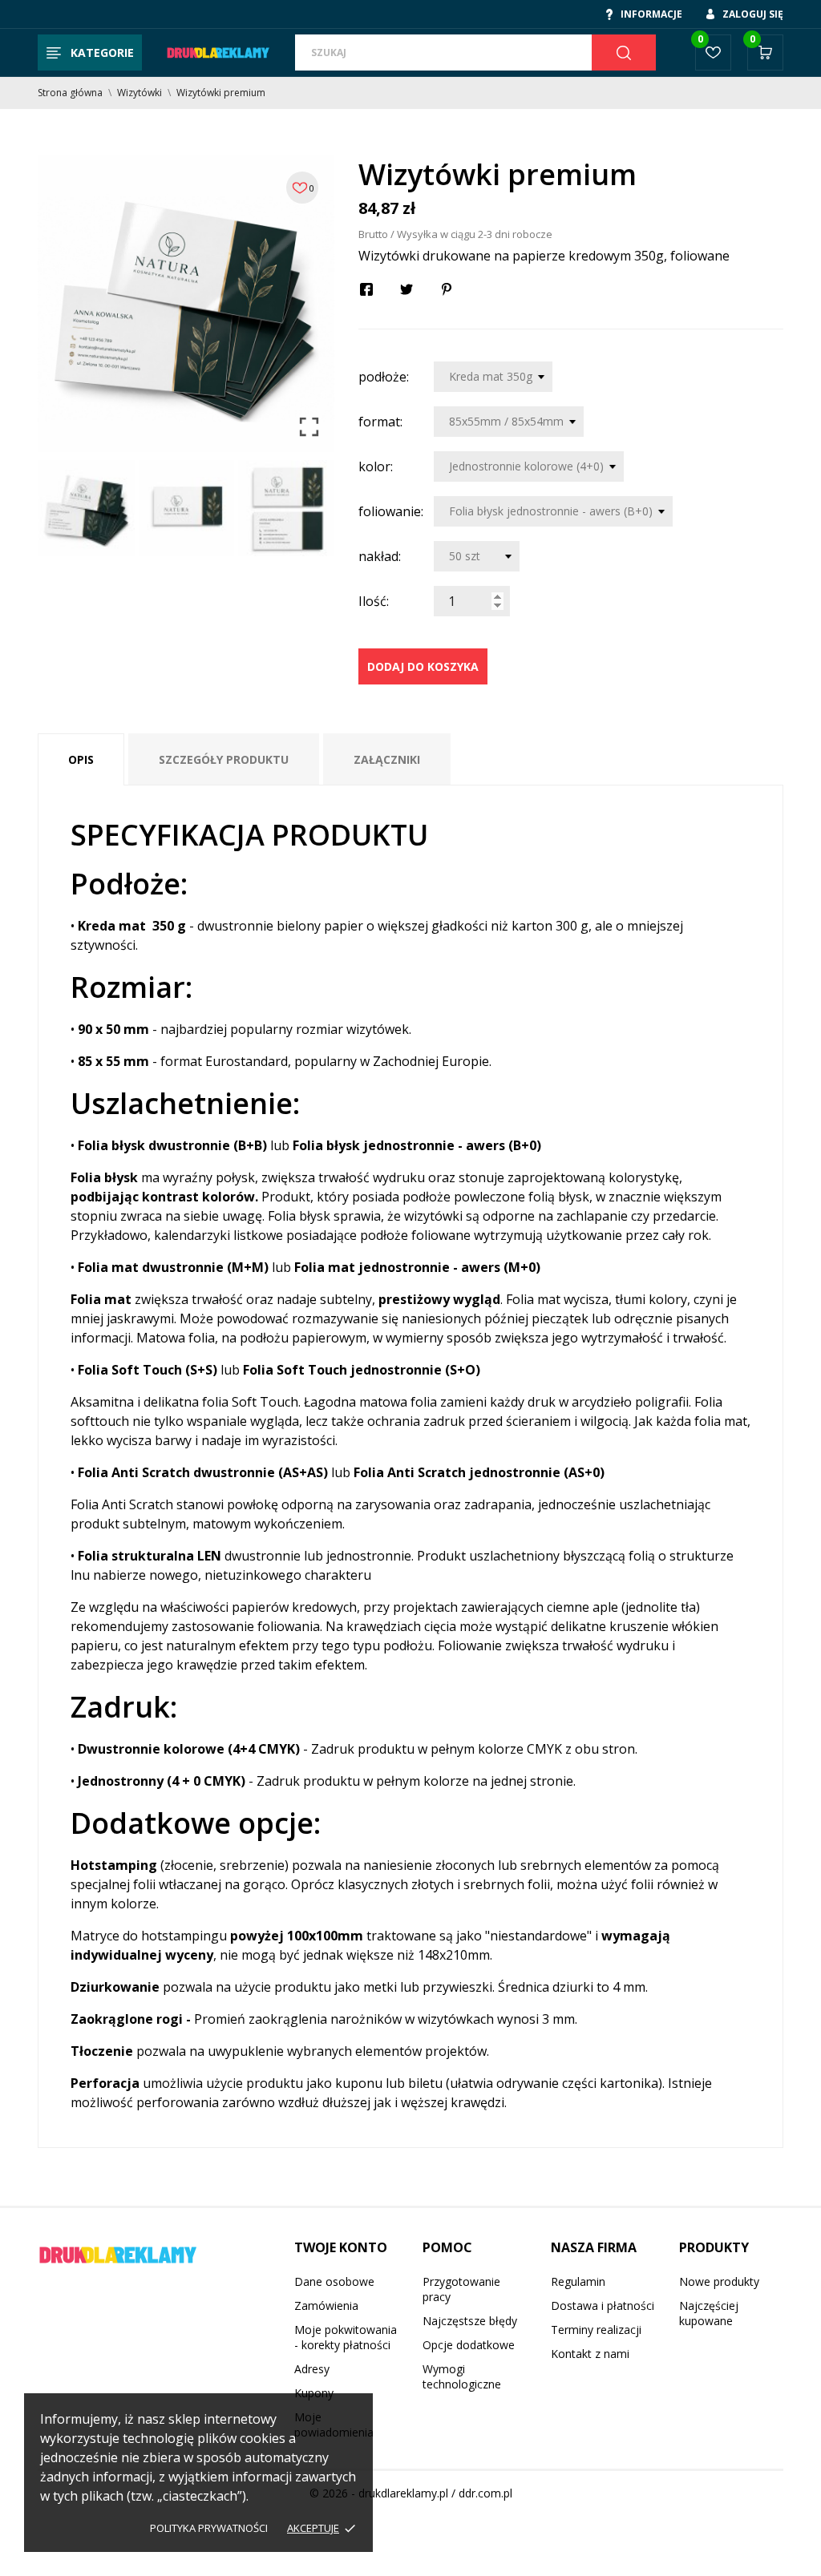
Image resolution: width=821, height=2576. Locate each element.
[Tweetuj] (406, 289)
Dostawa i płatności (603, 2305)
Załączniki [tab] (387, 759)
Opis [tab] (81, 759)
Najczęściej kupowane (709, 2313)
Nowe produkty (719, 2281)
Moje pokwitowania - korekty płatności (346, 2337)
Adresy (312, 2369)
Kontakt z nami (590, 2354)
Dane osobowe (334, 2281)
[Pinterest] (447, 289)
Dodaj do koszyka (423, 666)
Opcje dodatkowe (469, 2345)
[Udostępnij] (366, 289)
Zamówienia (326, 2305)
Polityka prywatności (209, 2528)
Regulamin (578, 2281)
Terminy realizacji (596, 2330)
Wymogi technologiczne (462, 2376)
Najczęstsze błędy (470, 2321)
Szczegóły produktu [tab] (224, 759)
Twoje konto (341, 2247)
